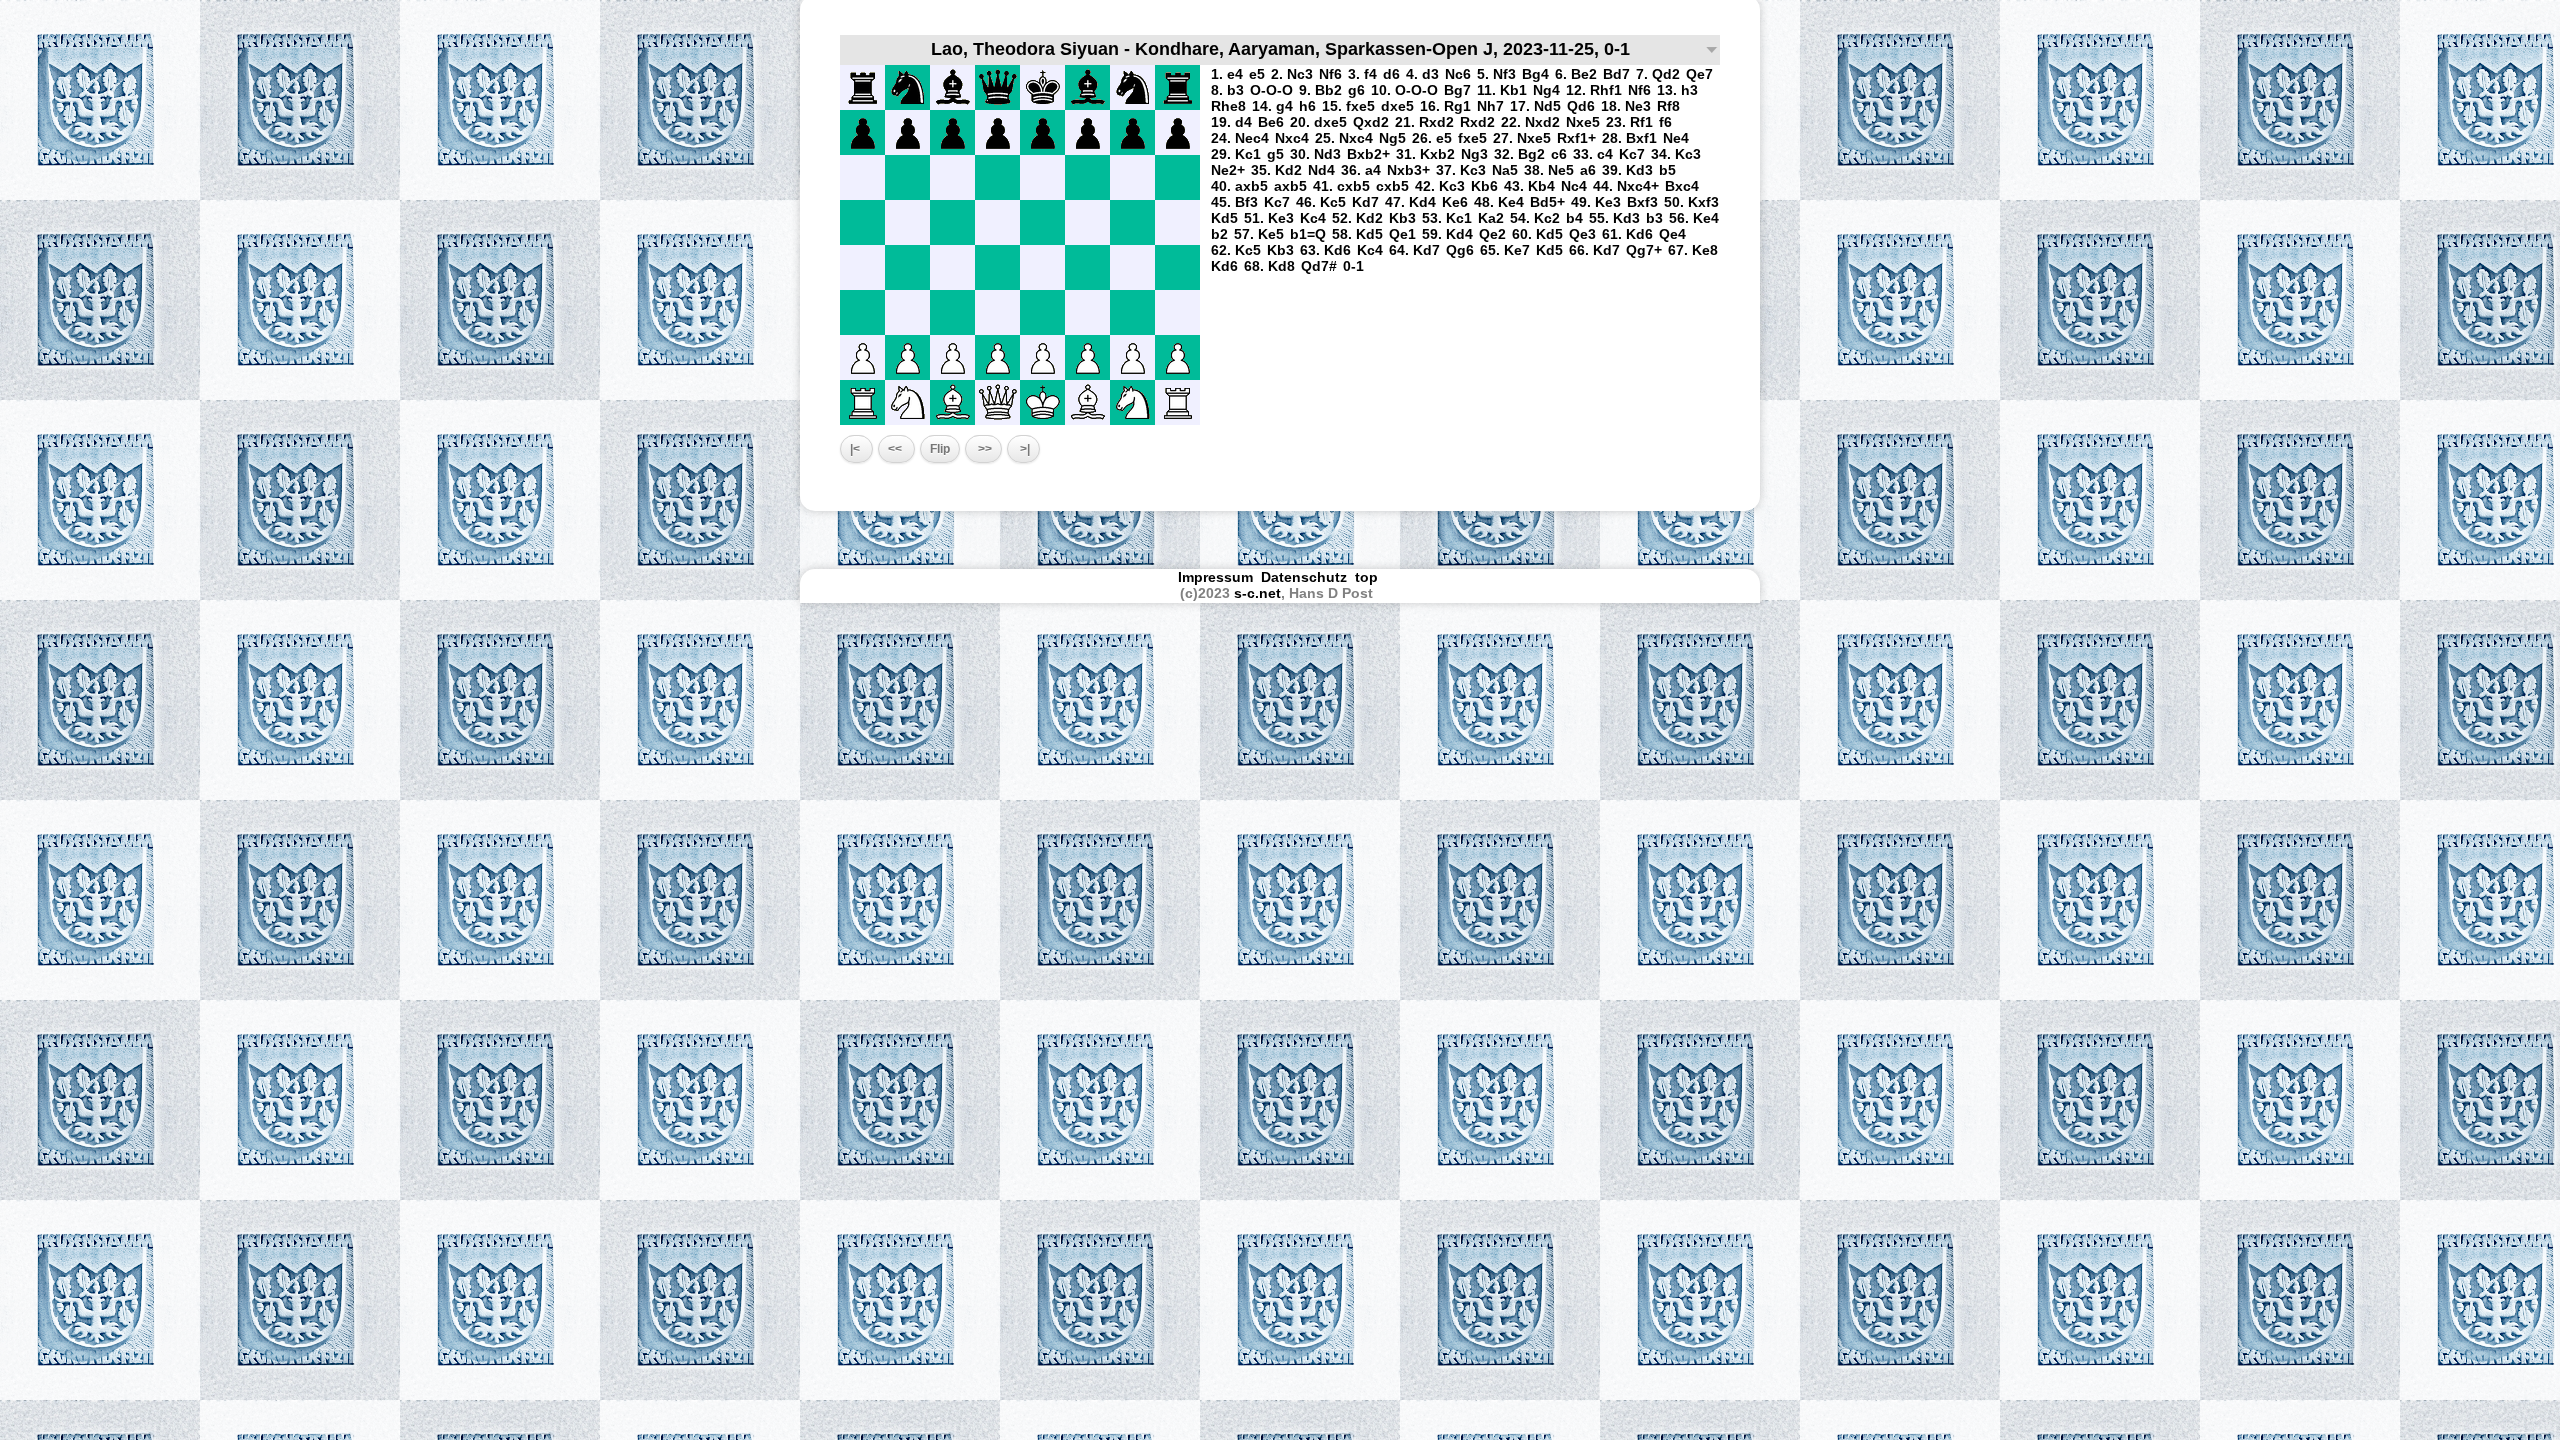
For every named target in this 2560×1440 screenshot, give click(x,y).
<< (896, 449)
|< (856, 449)
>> (983, 449)
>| (1023, 449)
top (1368, 577)
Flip (940, 449)
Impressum (1215, 577)
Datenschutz (1304, 577)
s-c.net (1257, 593)
